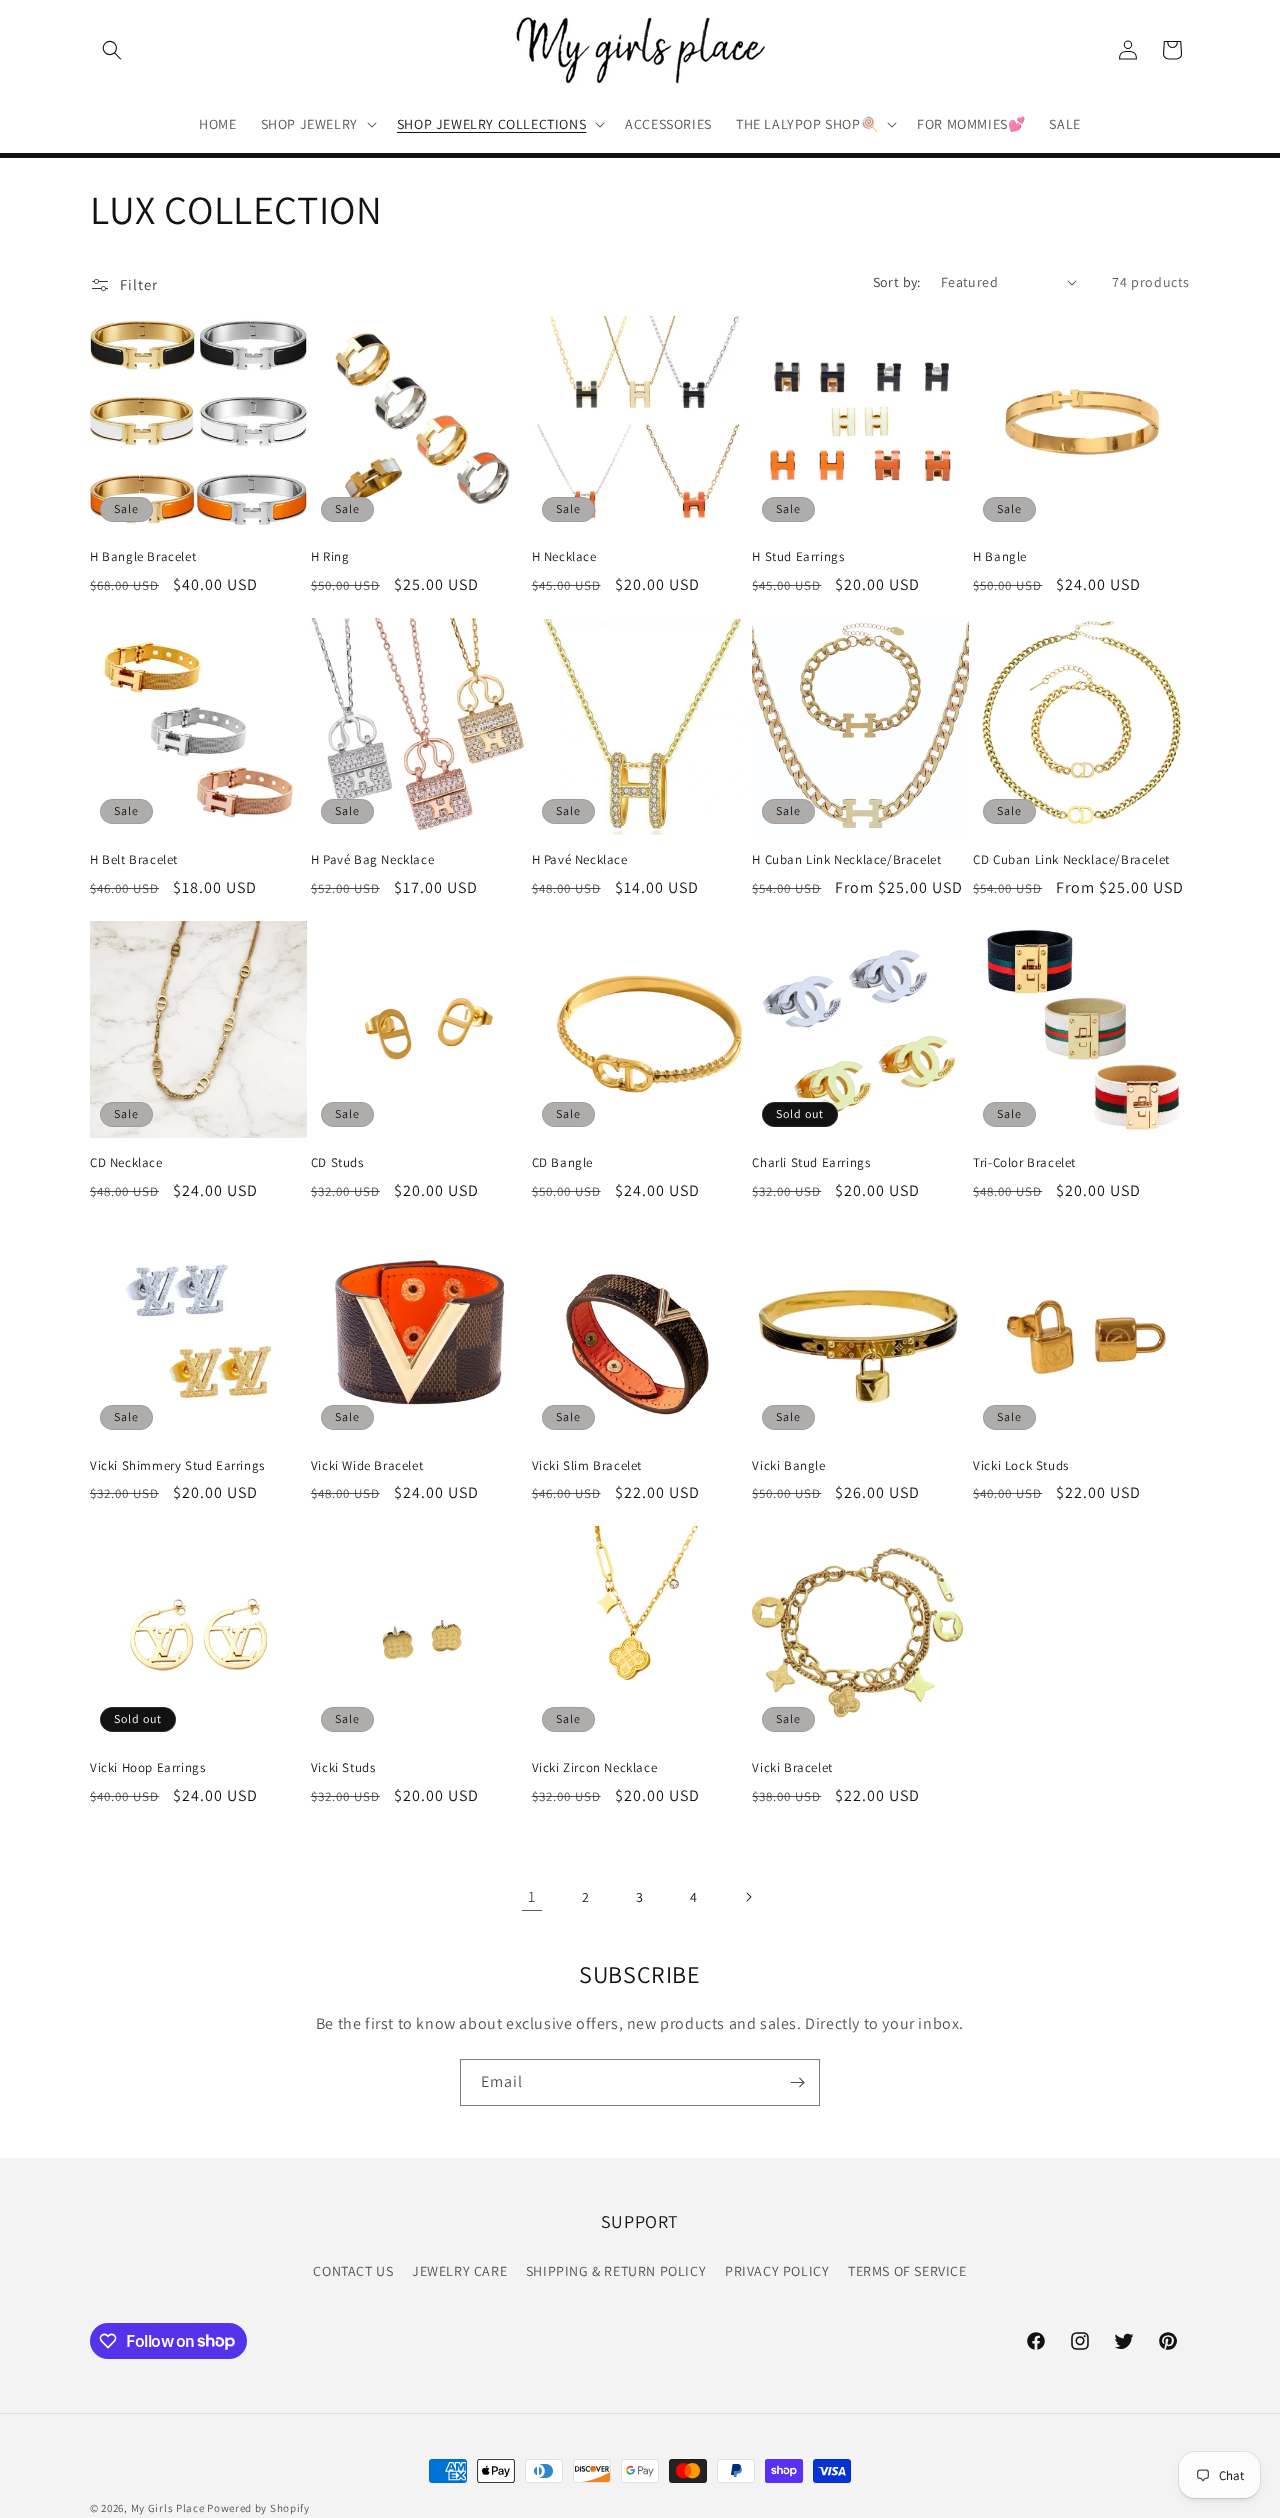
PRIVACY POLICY (777, 2270)
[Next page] (748, 1897)
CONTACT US (353, 2270)
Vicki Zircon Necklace (595, 1768)
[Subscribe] (797, 2082)
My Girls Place (168, 2508)
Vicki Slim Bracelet (587, 1465)
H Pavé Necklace (580, 860)
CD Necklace (126, 1163)
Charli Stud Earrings (811, 1163)
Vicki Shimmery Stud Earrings (177, 1465)
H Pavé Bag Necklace (372, 860)
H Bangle (1000, 557)
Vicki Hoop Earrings (147, 1768)
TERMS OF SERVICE (907, 2270)
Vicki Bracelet (792, 1768)
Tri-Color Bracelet (1024, 1163)
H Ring (330, 557)
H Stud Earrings (798, 557)
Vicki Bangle (788, 1465)
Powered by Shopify (258, 2508)
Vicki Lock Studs (1021, 1465)
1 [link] (532, 1896)
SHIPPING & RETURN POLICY (616, 2270)
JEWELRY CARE (459, 2270)
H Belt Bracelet (134, 860)
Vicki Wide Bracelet (367, 1465)
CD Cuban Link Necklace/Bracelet (1071, 860)
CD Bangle (562, 1163)
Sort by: (897, 282)
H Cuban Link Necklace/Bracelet (846, 860)
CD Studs (337, 1163)
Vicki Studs (343, 1768)
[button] (112, 50)
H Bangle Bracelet (143, 557)
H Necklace (564, 557)
